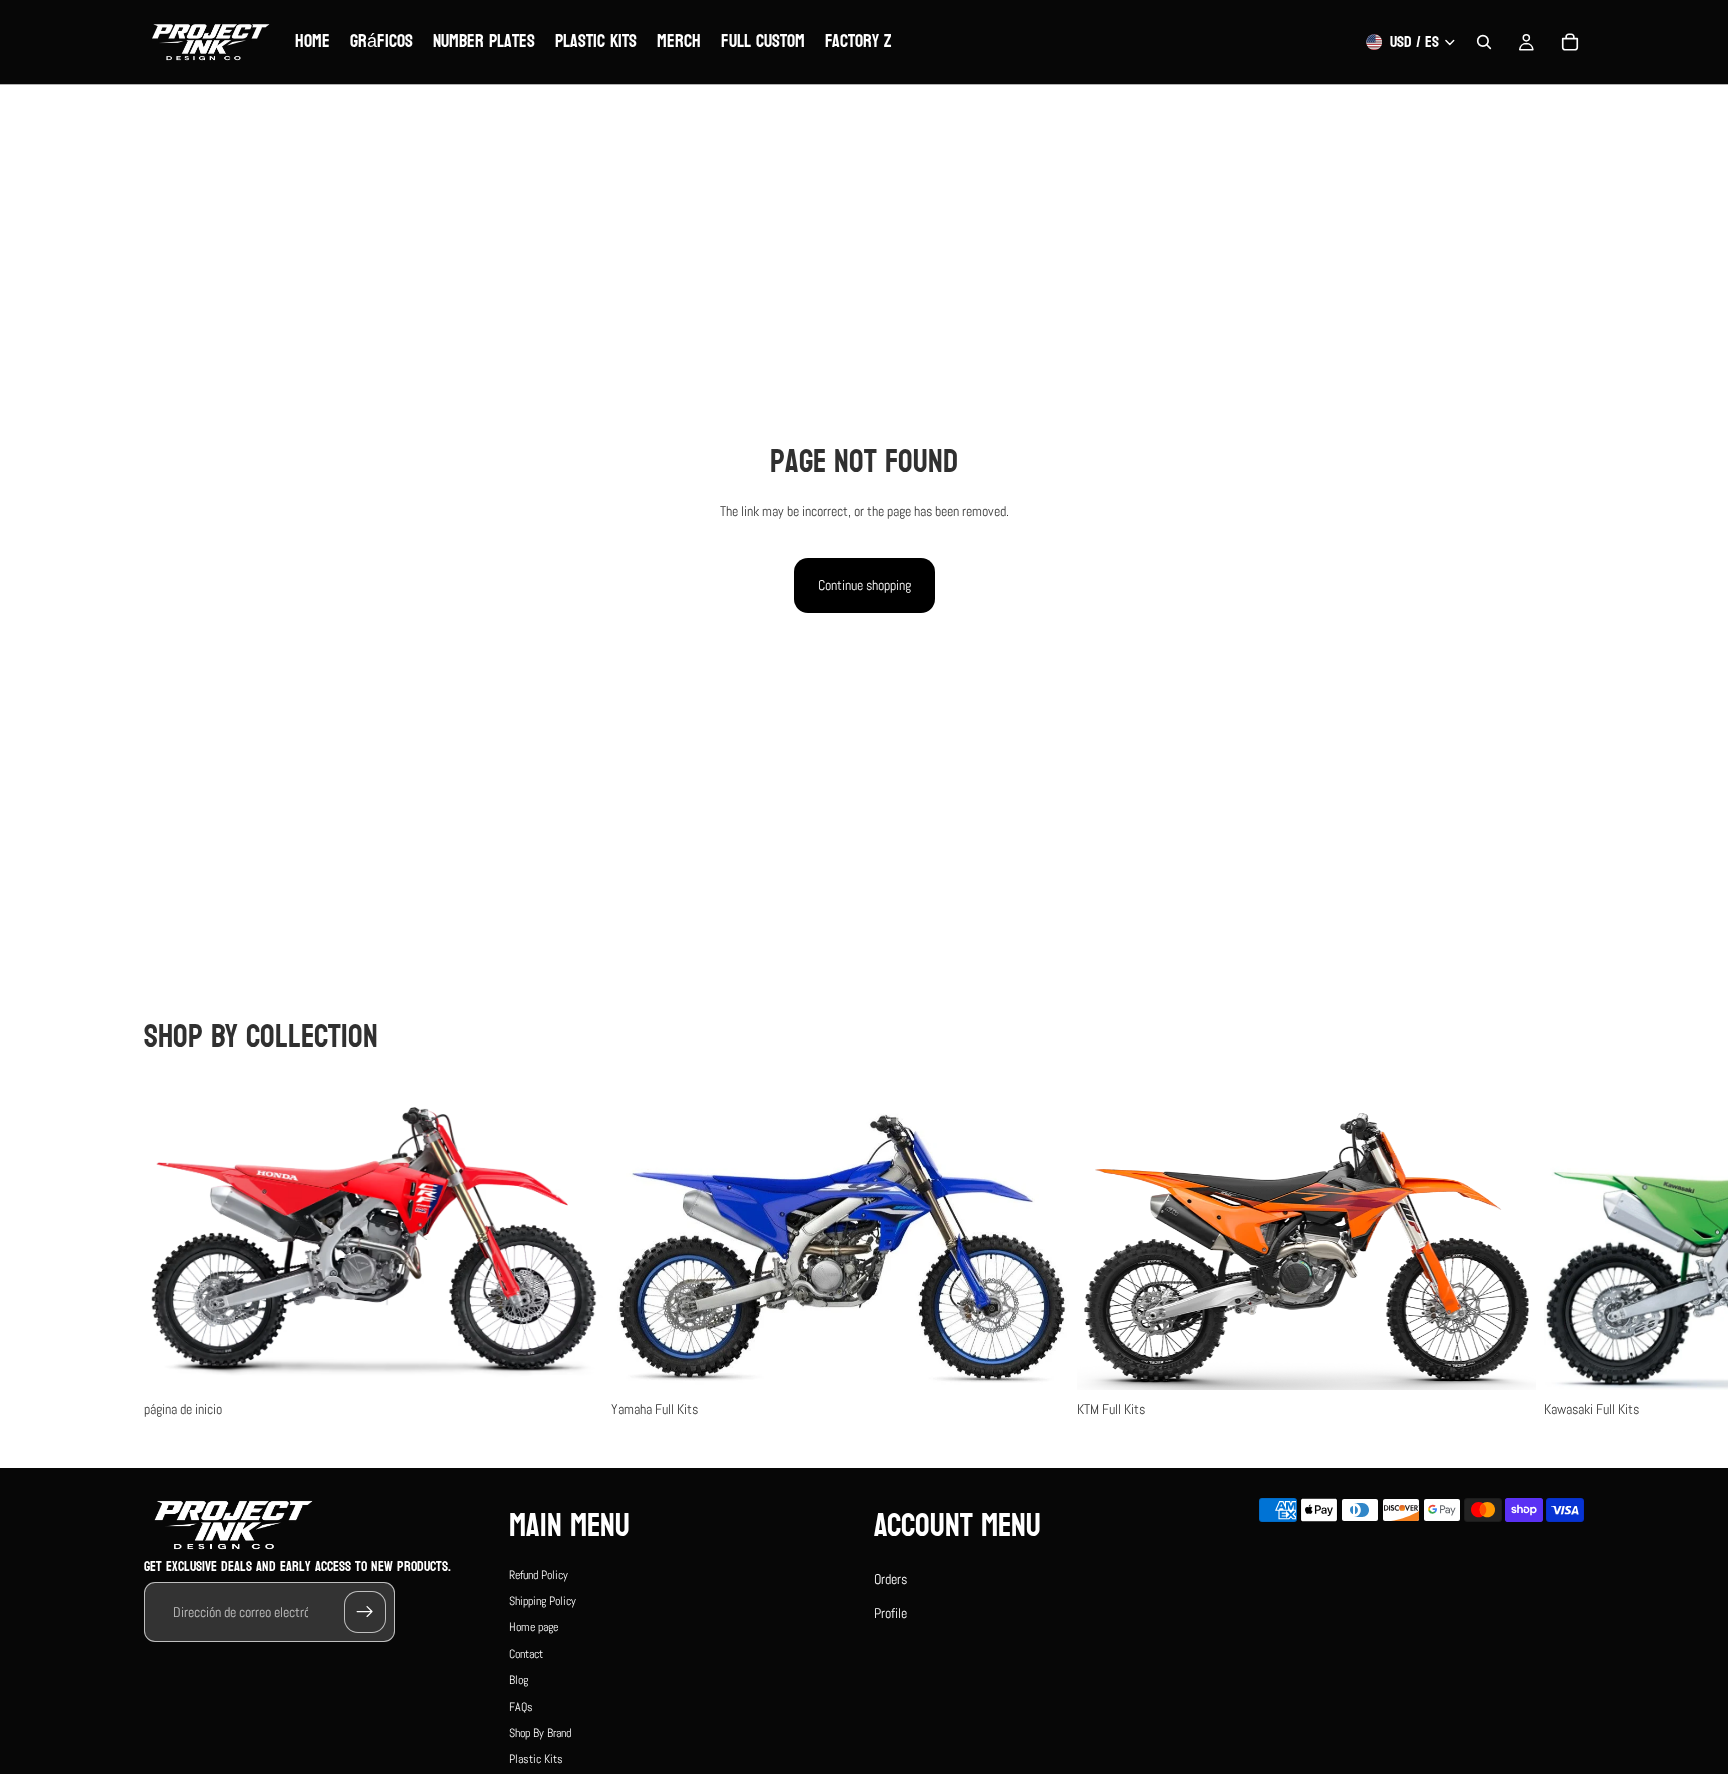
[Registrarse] (365, 1612)
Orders (890, 1578)
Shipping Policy (542, 1601)
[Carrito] (1570, 42)
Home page (533, 1627)
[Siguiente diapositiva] (1562, 1252)
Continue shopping (864, 585)
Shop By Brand (540, 1733)
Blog (518, 1680)
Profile (890, 1613)
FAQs (521, 1706)
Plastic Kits (536, 1759)
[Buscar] (1484, 42)
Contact (526, 1654)
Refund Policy (538, 1574)
